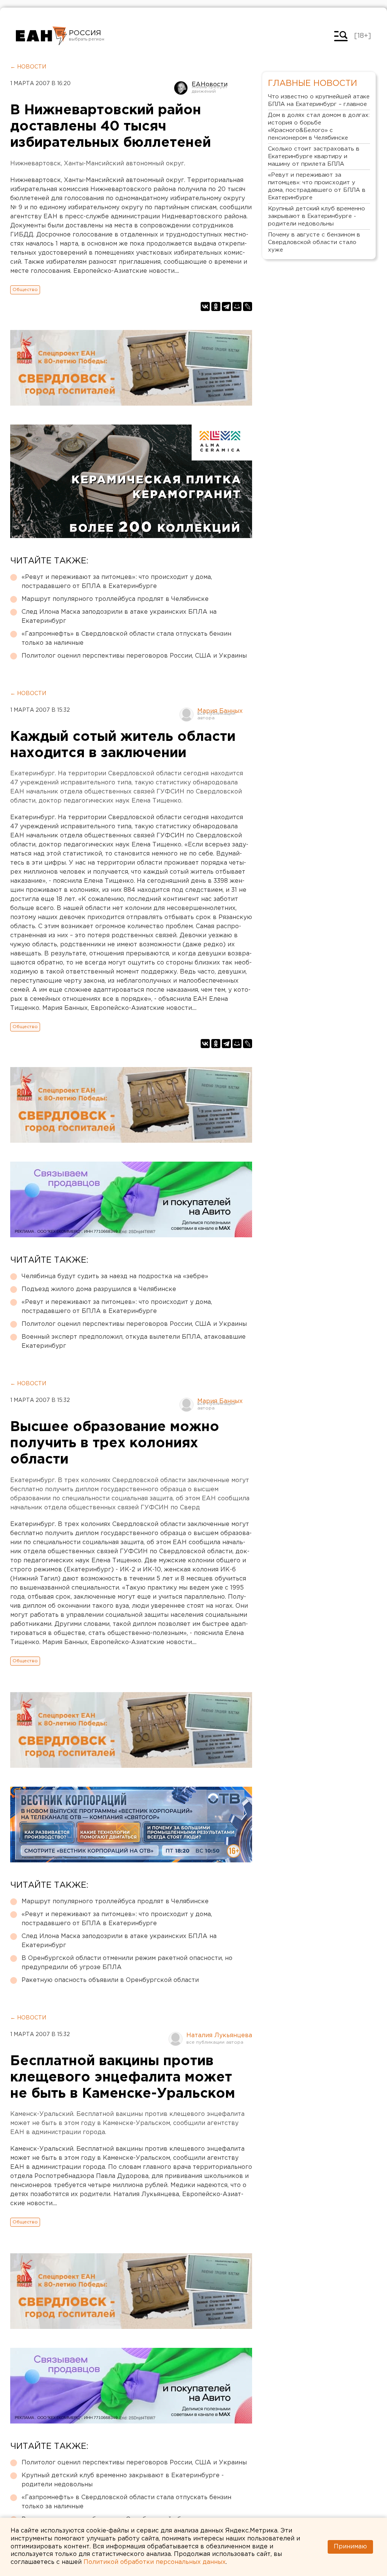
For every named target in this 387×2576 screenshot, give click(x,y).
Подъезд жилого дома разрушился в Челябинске (99, 1289)
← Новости (28, 67)
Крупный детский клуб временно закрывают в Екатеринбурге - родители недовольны (123, 2480)
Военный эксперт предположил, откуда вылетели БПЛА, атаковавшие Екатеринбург (134, 1342)
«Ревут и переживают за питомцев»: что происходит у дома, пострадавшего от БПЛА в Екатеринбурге (117, 582)
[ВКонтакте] (205, 306)
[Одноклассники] (216, 306)
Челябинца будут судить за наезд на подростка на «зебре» (115, 1276)
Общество (25, 290)
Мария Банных (220, 711)
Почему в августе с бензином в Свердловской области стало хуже (314, 242)
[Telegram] (226, 306)
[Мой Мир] (237, 306)
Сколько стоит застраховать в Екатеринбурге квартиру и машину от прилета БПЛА (314, 156)
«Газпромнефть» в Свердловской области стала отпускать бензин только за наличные (126, 639)
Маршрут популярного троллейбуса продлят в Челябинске (115, 599)
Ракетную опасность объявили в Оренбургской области (110, 1980)
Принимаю (350, 2547)
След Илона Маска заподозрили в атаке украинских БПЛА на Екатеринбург (119, 617)
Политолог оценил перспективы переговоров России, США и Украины (134, 656)
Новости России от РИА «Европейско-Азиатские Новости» (41, 36)
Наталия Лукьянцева (219, 2035)
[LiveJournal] (248, 306)
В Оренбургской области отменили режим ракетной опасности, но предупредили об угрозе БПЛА (127, 1963)
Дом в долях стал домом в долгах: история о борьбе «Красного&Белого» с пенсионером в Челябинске (319, 127)
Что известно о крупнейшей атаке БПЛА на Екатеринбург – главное (319, 100)
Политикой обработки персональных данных (155, 2562)
